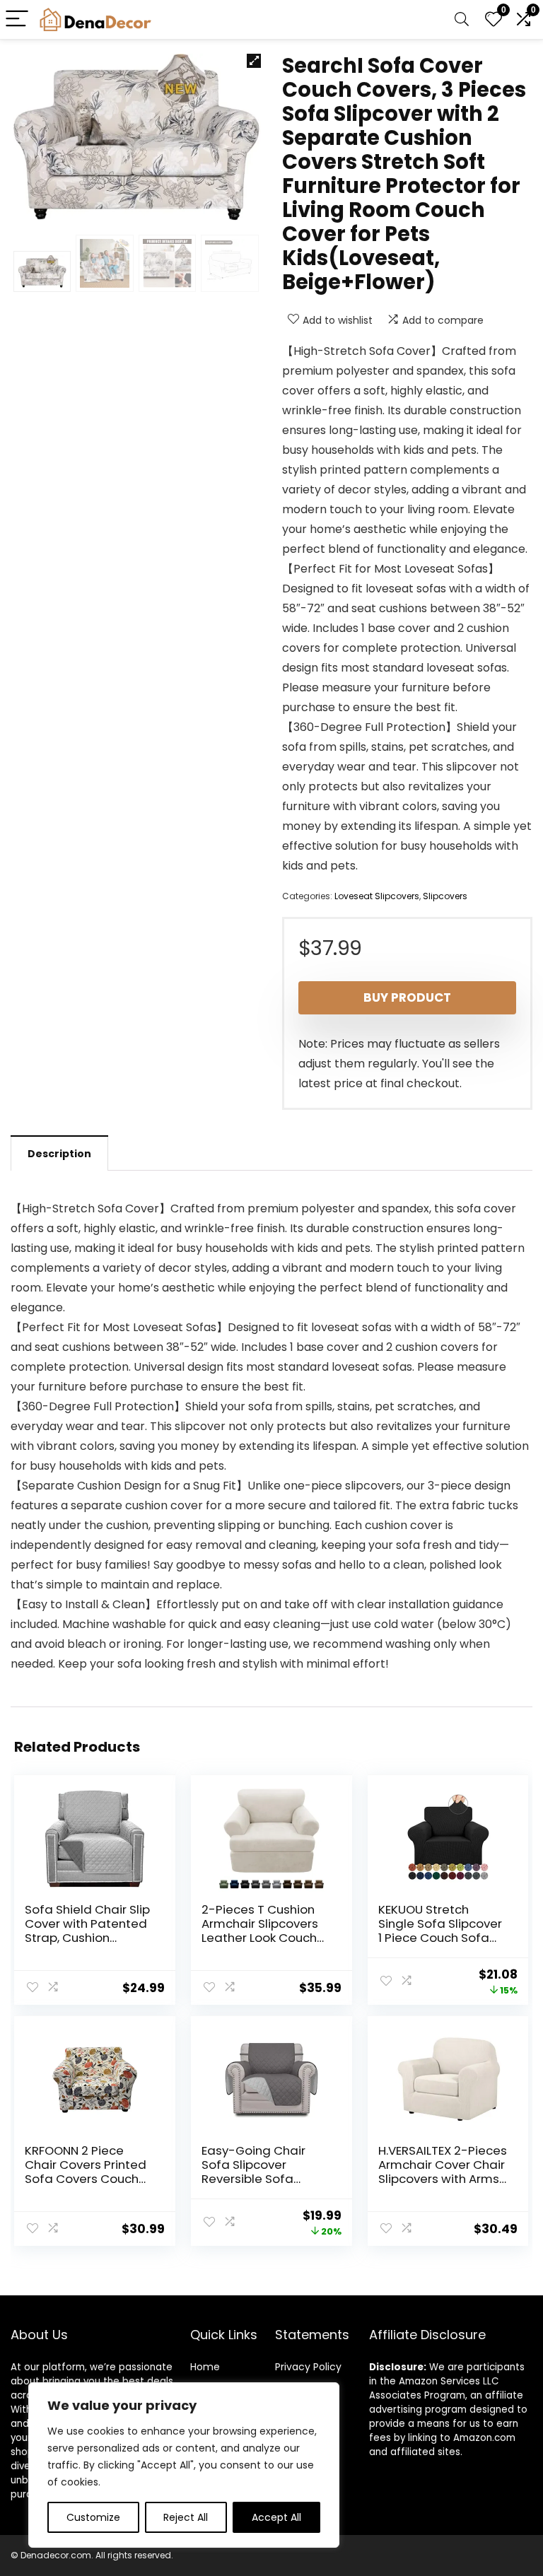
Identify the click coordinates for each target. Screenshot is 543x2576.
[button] (254, 61)
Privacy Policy (308, 2367)
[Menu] (17, 19)
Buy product (407, 997)
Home (205, 2367)
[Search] (462, 19)
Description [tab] (59, 1154)
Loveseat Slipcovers (377, 896)
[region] (184, 2465)
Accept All (276, 2517)
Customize (93, 2517)
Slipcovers (445, 896)
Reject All (186, 2517)
